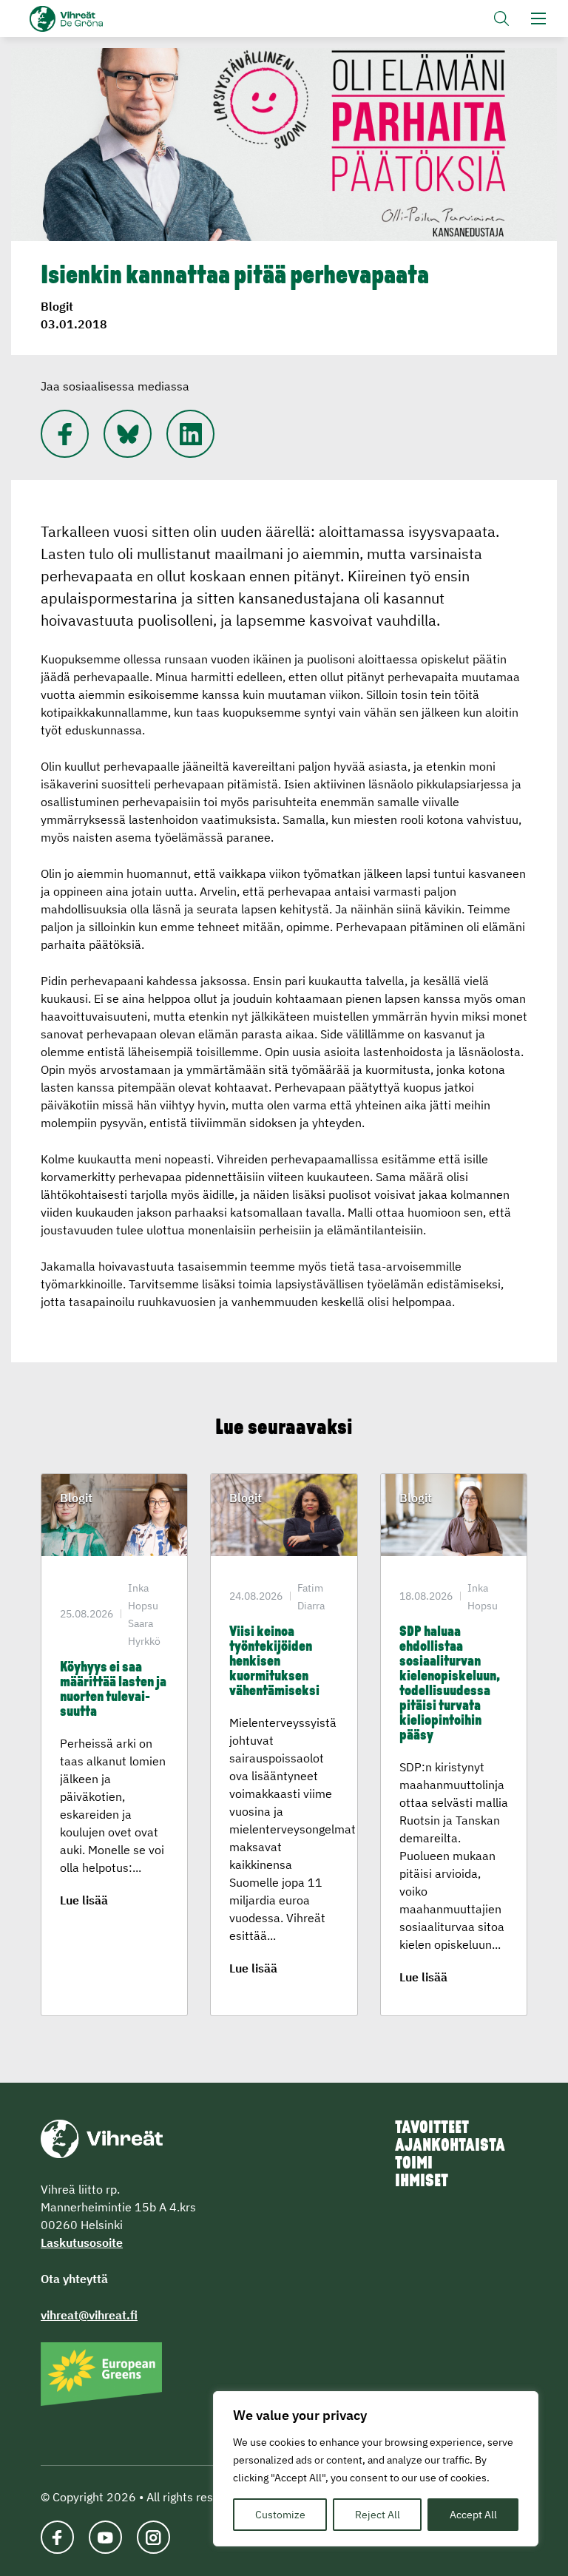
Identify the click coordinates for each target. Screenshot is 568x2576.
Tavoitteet (432, 2129)
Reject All (378, 2515)
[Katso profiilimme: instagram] (153, 2537)
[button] (501, 18)
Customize (280, 2515)
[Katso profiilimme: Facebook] (65, 434)
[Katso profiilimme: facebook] (57, 2537)
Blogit (57, 306)
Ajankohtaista (450, 2146)
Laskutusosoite (82, 2242)
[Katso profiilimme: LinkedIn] (190, 434)
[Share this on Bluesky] (128, 434)
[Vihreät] (102, 2137)
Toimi (414, 2164)
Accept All (473, 2515)
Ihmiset (422, 2182)
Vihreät (91, 19)
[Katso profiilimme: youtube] (105, 2537)
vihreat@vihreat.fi (89, 2315)
